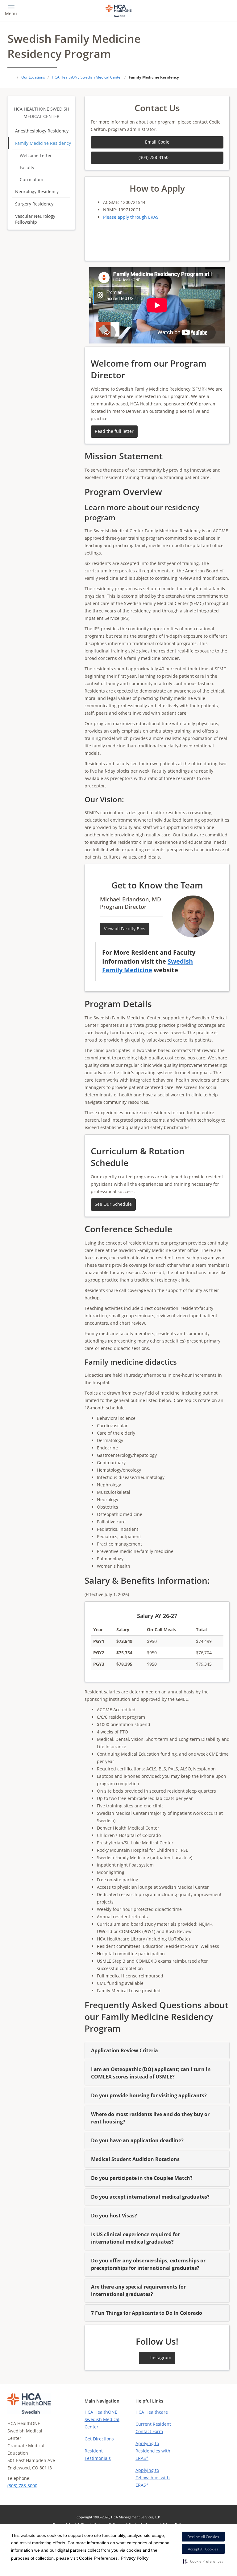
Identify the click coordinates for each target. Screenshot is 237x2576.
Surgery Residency (34, 204)
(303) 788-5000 (22, 2486)
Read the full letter (114, 431)
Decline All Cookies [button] (203, 2537)
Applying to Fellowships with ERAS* (153, 2478)
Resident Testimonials (98, 2454)
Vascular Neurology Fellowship (35, 219)
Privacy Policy (135, 2558)
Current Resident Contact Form (153, 2428)
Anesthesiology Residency (42, 131)
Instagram (160, 2357)
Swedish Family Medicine (148, 966)
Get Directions (99, 2439)
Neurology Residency (37, 191)
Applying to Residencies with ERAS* (153, 2451)
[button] (203, 2561)
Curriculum (31, 179)
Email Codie (157, 142)
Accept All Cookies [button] (203, 2549)
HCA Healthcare (152, 2412)
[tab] (157, 2050)
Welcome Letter (36, 155)
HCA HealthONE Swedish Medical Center (102, 2419)
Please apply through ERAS (131, 217)
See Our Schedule (113, 1204)
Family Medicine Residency (43, 143)
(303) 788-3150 (154, 157)
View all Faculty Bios (125, 929)
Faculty (27, 167)
